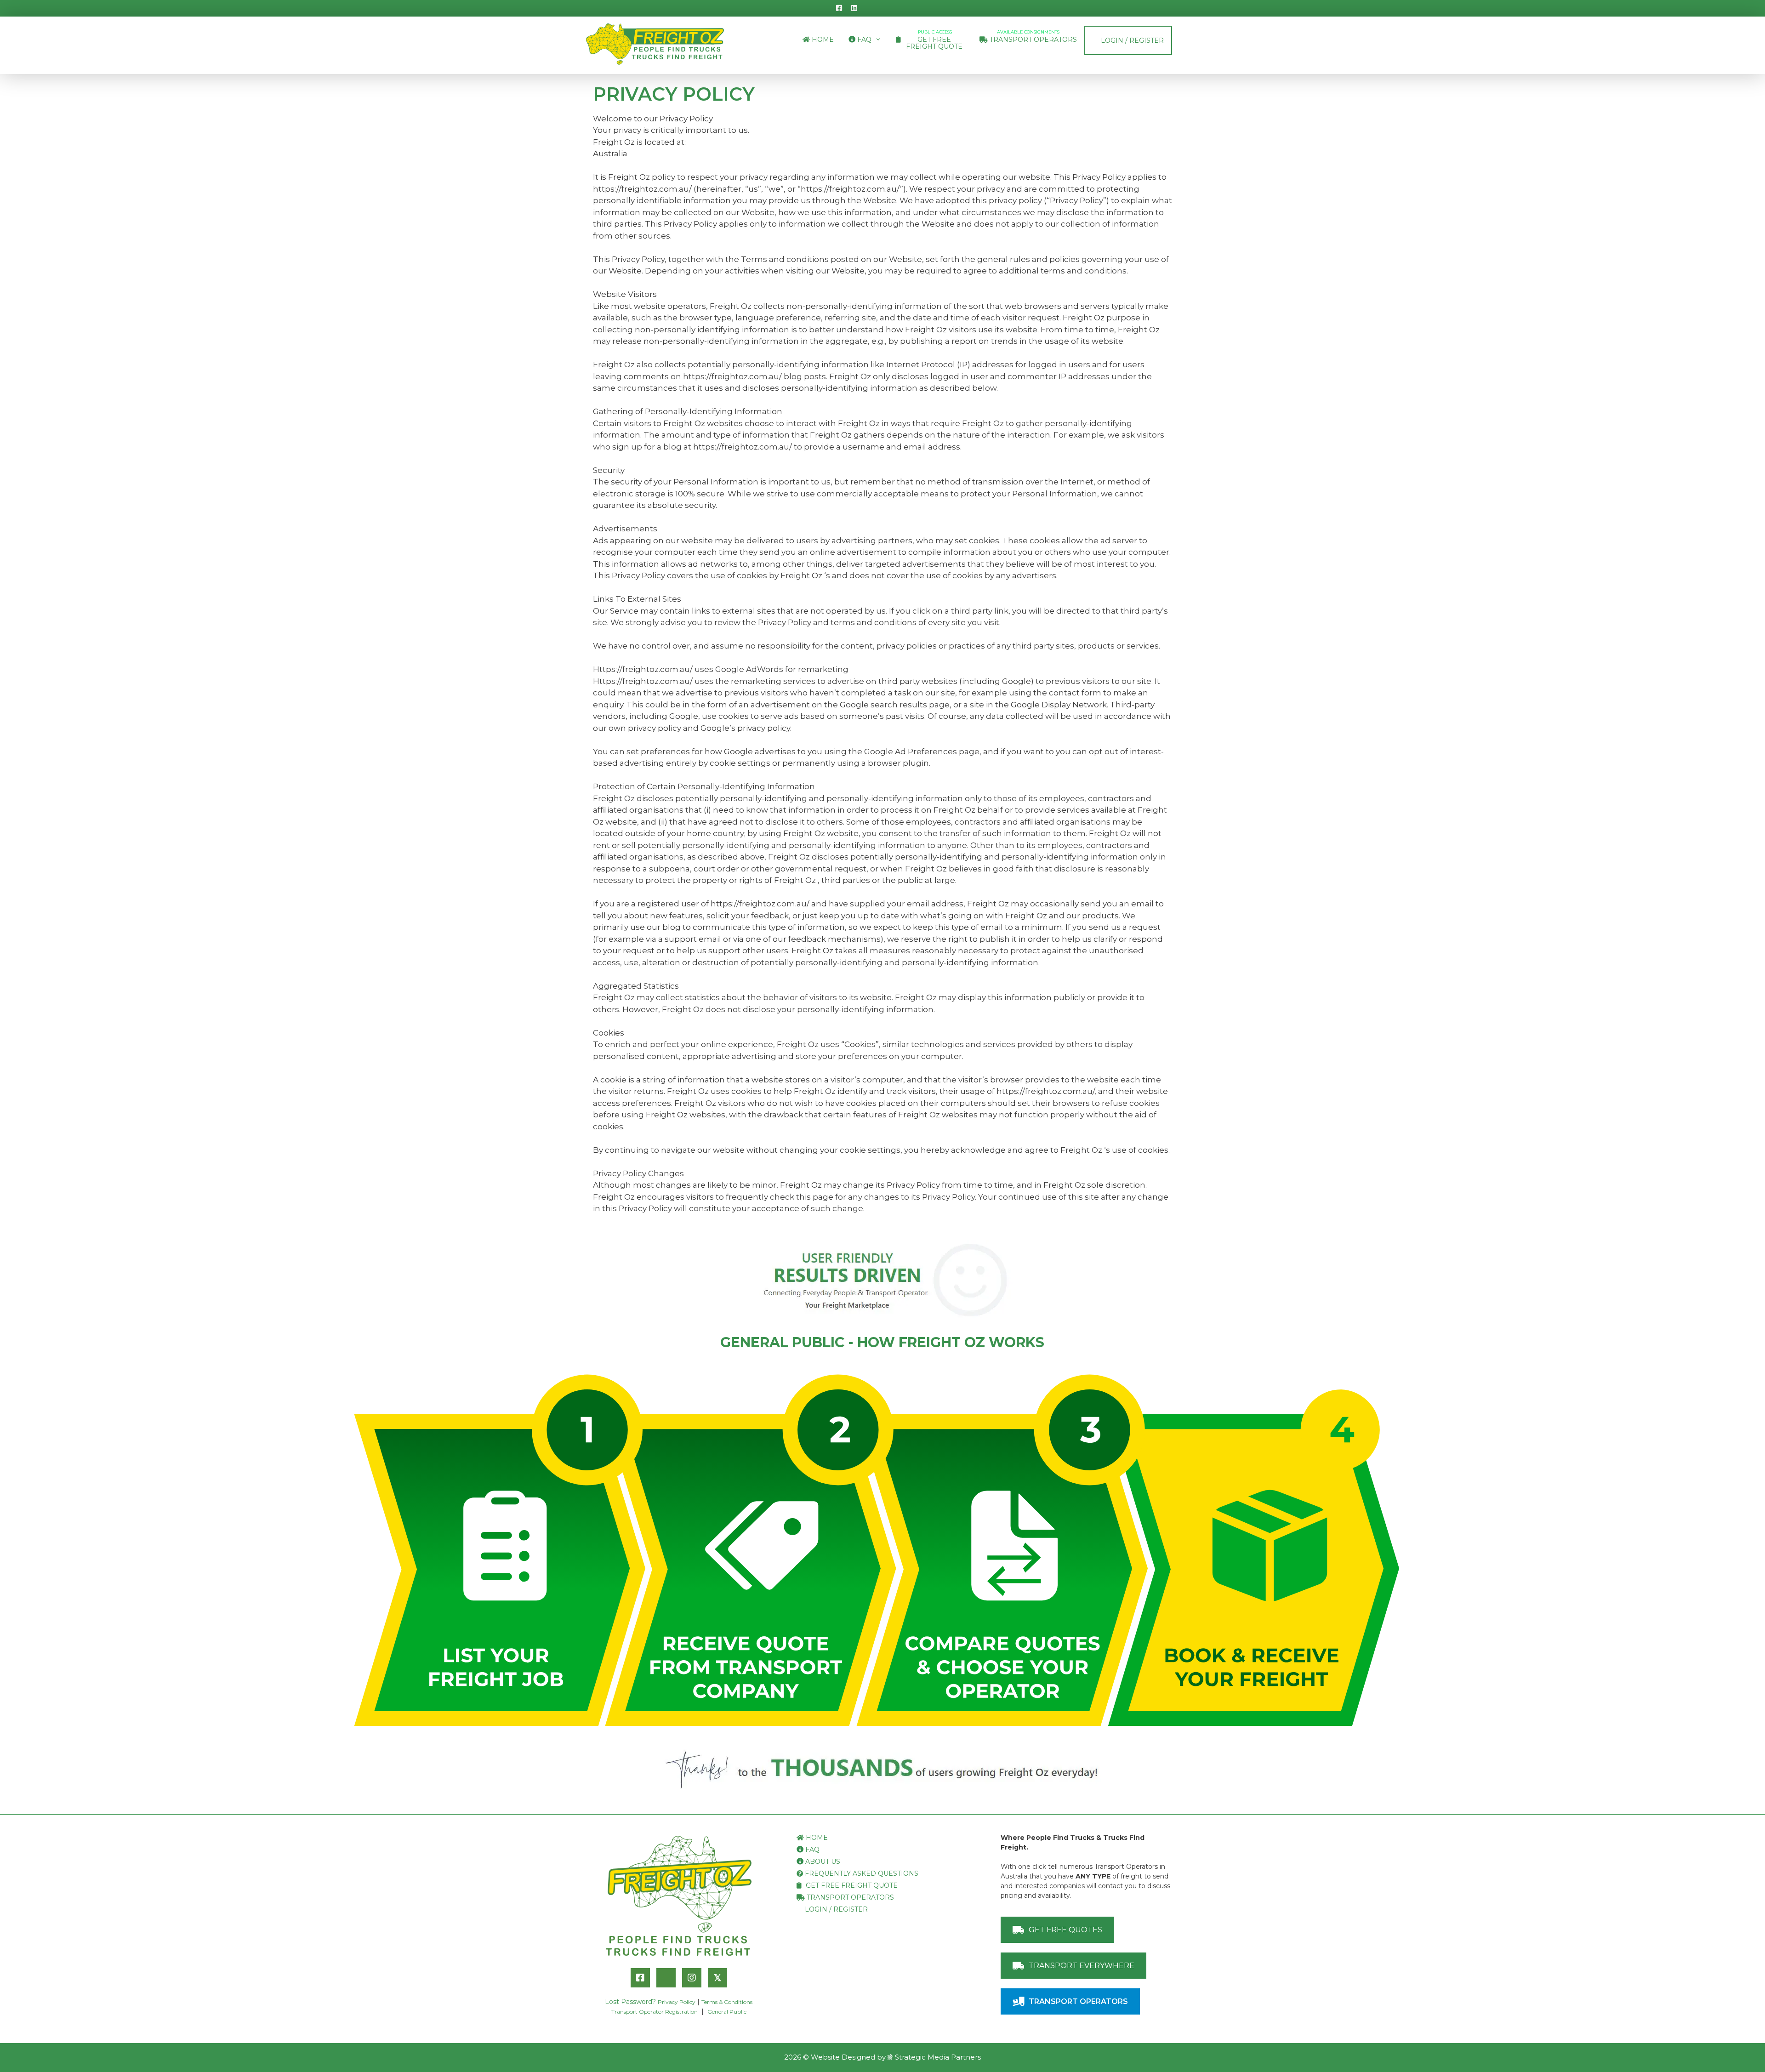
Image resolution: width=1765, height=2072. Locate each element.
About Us (822, 1861)
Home (822, 40)
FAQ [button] (863, 40)
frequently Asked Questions (861, 1873)
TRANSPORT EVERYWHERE (1082, 1966)
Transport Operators (1032, 37)
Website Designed (843, 2057)
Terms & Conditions (727, 2002)
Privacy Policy (677, 2002)
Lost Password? (630, 2002)
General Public (727, 2012)
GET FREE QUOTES (1065, 1930)
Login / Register (1131, 40)
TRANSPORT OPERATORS (1078, 2001)
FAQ (811, 1850)
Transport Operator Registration (655, 2012)
